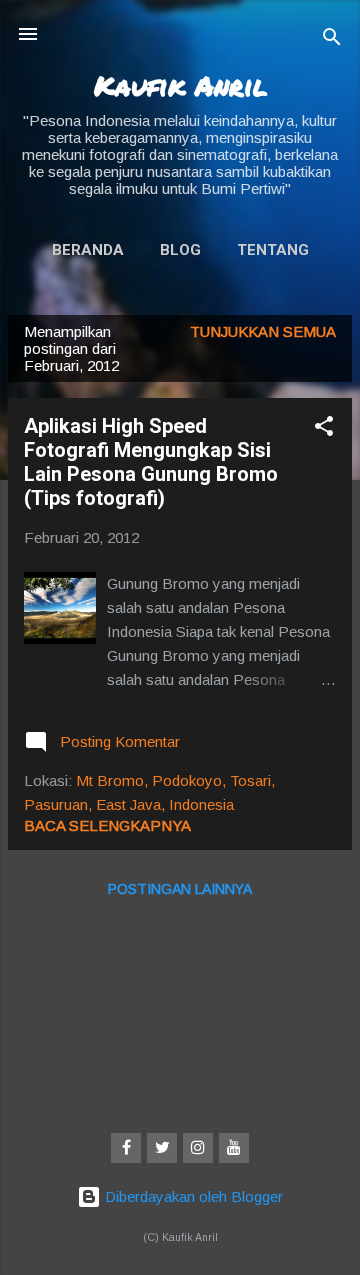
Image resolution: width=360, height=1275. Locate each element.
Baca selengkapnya (107, 825)
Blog (180, 250)
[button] (324, 429)
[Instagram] (198, 1148)
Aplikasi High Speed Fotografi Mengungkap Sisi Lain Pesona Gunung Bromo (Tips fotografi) (151, 462)
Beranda (88, 250)
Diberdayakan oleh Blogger (192, 1196)
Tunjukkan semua (263, 331)
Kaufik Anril (180, 85)
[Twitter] (162, 1148)
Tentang (273, 250)
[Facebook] (126, 1148)
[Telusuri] (332, 40)
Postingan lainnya (180, 889)
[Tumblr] (234, 1148)
